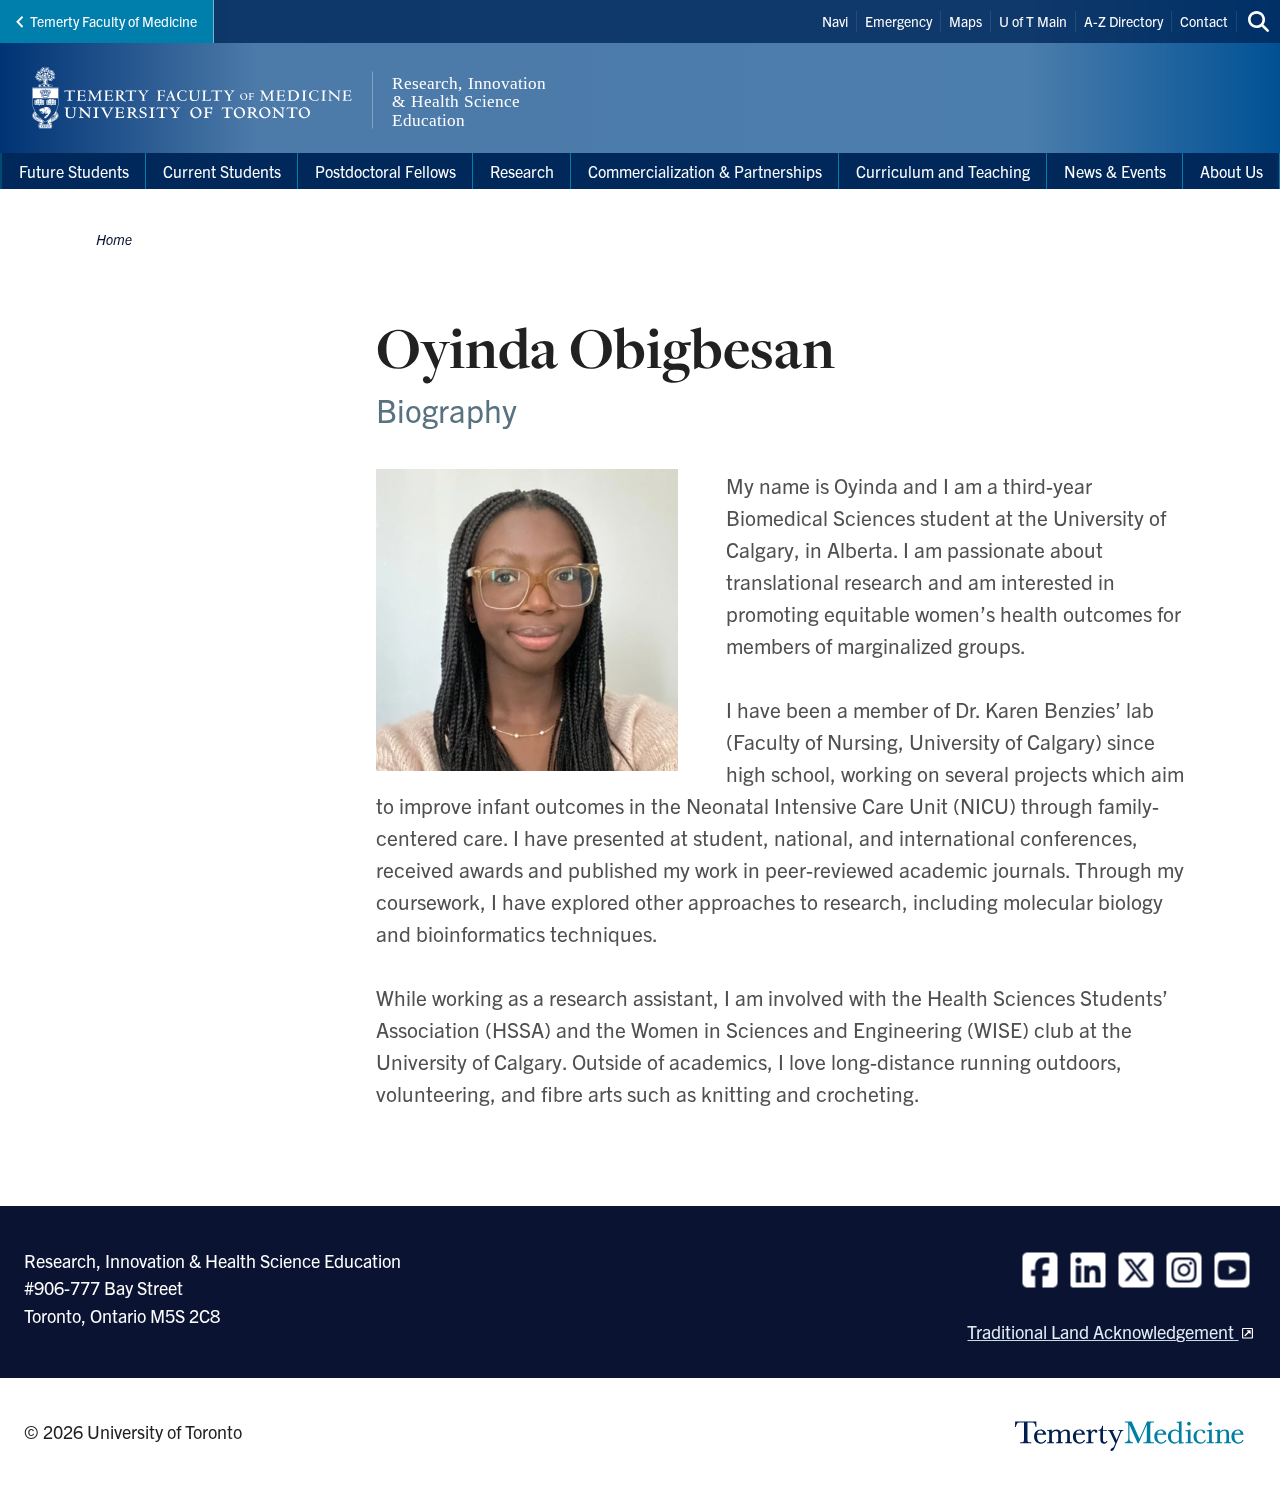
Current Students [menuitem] (222, 171)
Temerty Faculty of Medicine (113, 21)
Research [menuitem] (522, 171)
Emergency (898, 21)
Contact (1204, 21)
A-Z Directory (1123, 21)
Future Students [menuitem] (74, 171)
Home (114, 239)
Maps (965, 21)
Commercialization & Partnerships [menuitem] (705, 171)
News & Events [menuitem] (1115, 171)
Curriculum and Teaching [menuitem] (943, 171)
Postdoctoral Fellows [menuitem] (385, 171)
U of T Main (1033, 21)
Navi (835, 21)
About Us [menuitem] (1231, 171)
